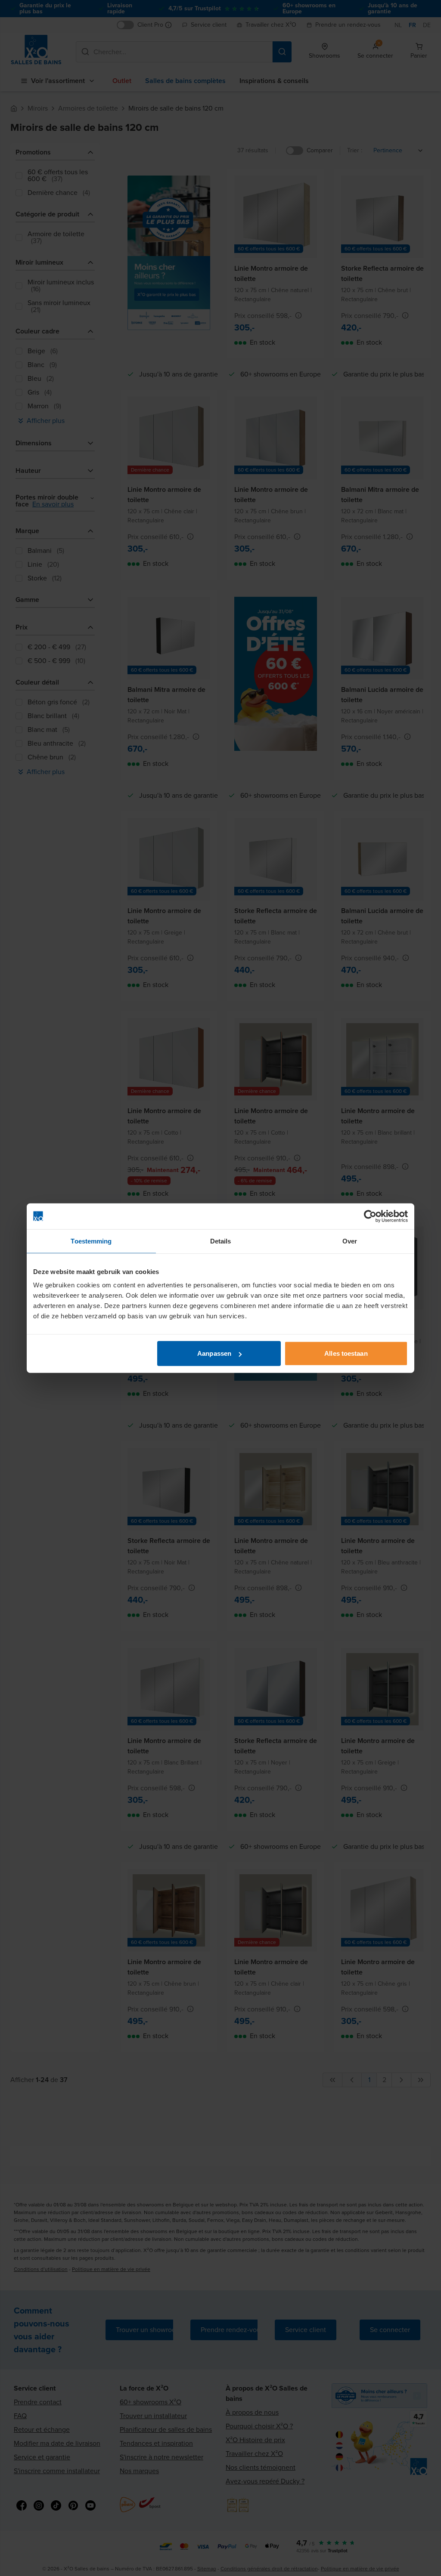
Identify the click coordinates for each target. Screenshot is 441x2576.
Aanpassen (214, 1353)
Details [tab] (221, 1241)
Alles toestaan (346, 1353)
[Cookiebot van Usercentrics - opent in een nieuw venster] (370, 1216)
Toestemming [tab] (91, 1241)
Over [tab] (350, 1241)
